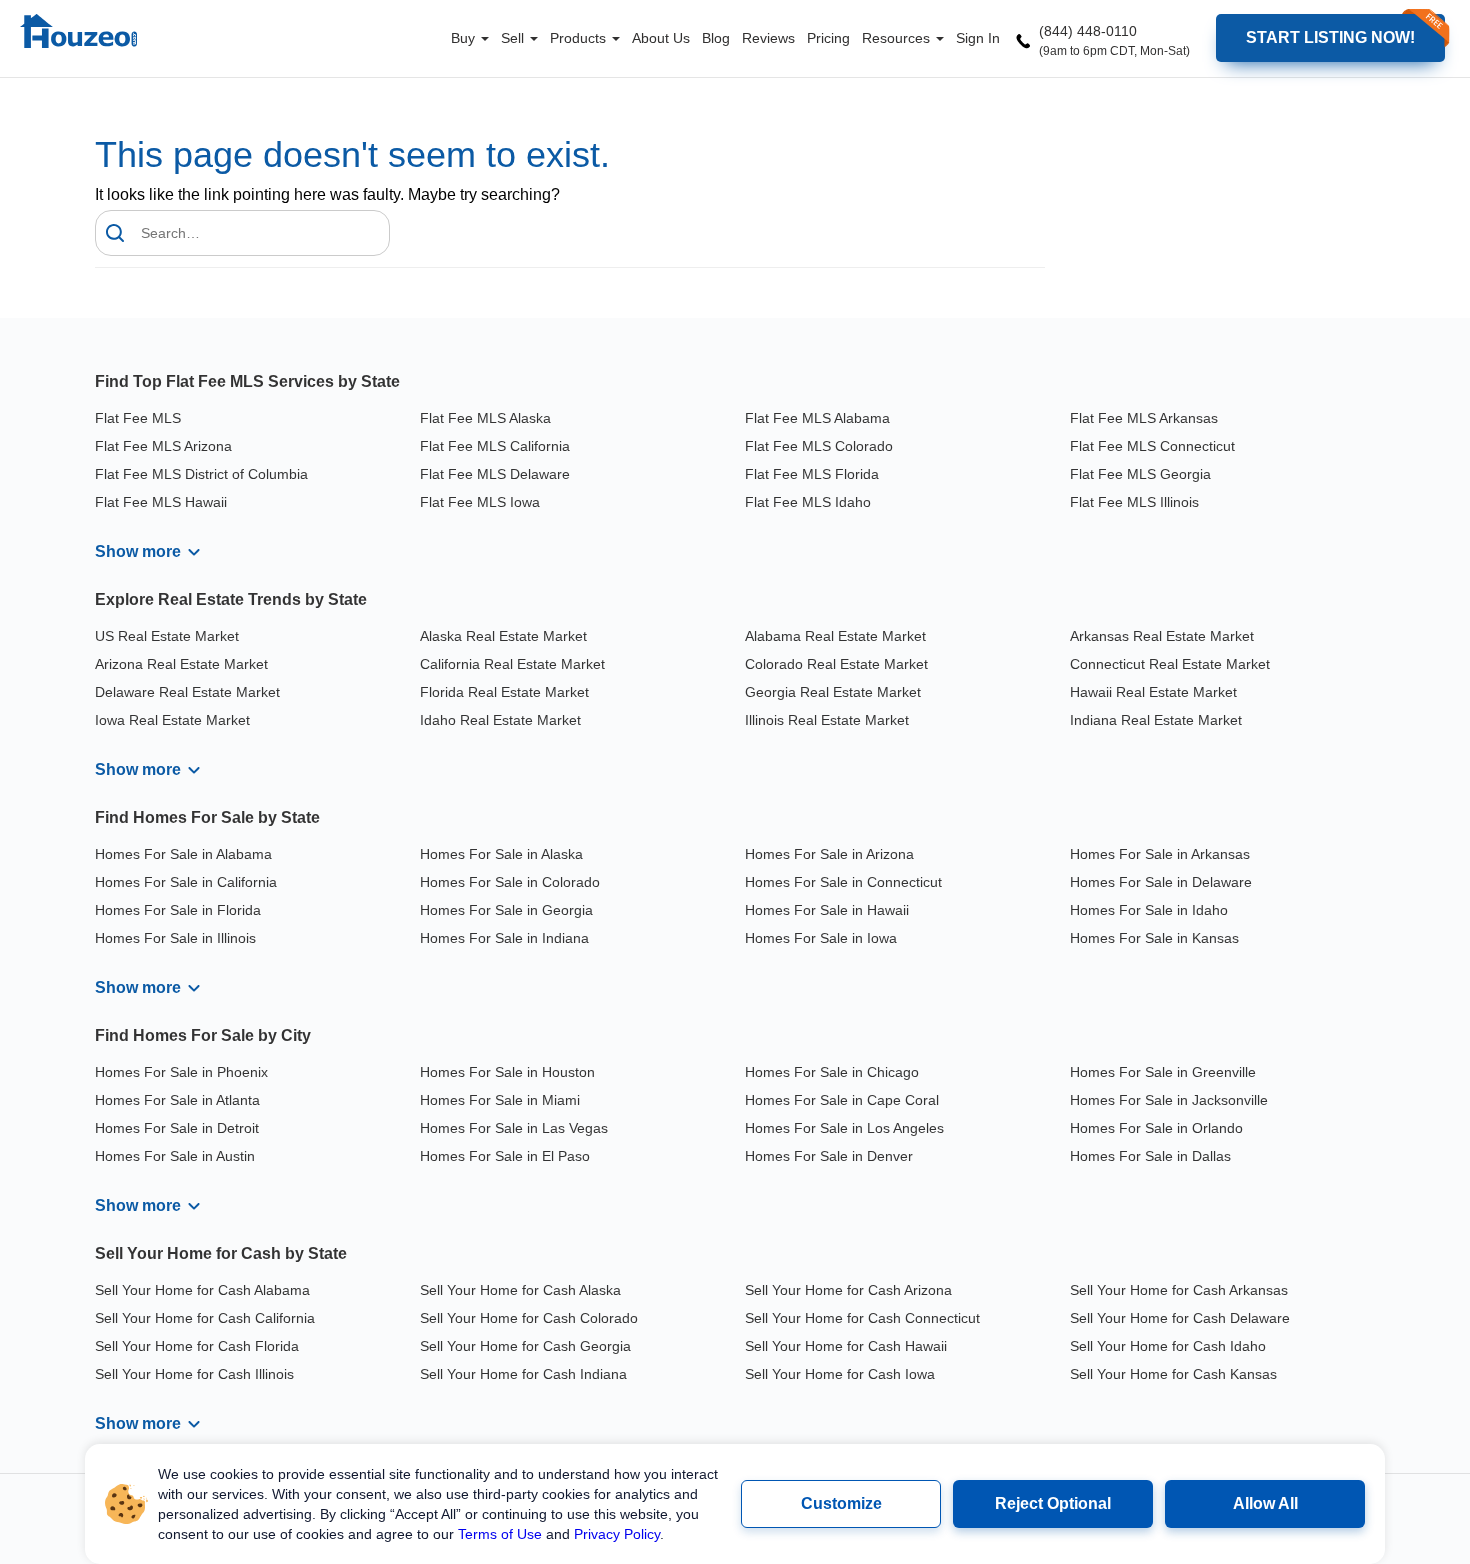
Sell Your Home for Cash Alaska (520, 1290)
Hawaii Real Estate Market (1153, 692)
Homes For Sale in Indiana (504, 938)
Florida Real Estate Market (504, 692)
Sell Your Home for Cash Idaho (1168, 1346)
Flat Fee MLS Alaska (485, 418)
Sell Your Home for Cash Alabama (202, 1290)
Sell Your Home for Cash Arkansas (1179, 1290)
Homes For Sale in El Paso (505, 1156)
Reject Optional (1053, 1503)
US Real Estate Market (167, 636)
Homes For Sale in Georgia (506, 910)
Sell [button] (514, 38)
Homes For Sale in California (186, 882)
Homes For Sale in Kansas (1154, 938)
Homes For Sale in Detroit (177, 1128)
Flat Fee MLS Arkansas (1144, 418)
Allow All (1265, 1503)
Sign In (978, 38)
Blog (716, 38)
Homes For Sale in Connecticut (843, 882)
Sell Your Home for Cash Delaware (1180, 1318)
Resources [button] (898, 38)
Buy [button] (465, 38)
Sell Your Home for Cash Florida (197, 1346)
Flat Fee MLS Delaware (495, 474)
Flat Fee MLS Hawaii (161, 502)
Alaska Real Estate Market (503, 636)
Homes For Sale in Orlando (1156, 1128)
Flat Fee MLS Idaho (808, 502)
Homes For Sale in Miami (500, 1100)
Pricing (828, 38)
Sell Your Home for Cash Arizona (848, 1290)
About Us (661, 38)
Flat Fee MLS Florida (812, 474)
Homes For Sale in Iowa (821, 938)
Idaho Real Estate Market (500, 720)
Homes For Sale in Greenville (1163, 1072)
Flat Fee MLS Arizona (163, 446)
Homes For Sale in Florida (178, 910)
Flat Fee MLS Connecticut (1152, 446)
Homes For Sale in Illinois (175, 938)
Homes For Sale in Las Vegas (514, 1128)
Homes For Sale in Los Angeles (844, 1128)
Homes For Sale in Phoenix (181, 1072)
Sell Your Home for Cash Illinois (194, 1374)
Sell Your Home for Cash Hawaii (846, 1346)
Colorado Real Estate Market (836, 664)
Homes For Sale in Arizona (829, 854)
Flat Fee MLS (138, 418)
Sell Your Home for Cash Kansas (1173, 1374)
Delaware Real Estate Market (187, 692)
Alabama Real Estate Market (835, 636)
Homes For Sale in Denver (829, 1156)
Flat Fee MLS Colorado (819, 446)
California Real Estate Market (512, 664)
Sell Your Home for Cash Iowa (840, 1374)
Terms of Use (500, 1534)
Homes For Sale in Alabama (183, 854)
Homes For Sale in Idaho (1149, 910)
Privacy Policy (617, 1534)
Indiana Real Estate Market (1156, 720)
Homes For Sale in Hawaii (827, 910)
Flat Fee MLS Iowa (480, 502)
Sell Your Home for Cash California (205, 1318)
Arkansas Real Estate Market (1162, 636)
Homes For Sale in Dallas (1150, 1156)
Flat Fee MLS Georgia (1140, 474)
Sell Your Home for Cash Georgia (525, 1346)
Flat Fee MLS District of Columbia (201, 474)
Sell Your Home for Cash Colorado (529, 1318)
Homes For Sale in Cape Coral (842, 1100)
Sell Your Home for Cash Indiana (523, 1374)
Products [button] (580, 38)
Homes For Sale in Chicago (832, 1072)
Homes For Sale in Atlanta (177, 1100)
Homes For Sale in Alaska (501, 854)
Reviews (768, 38)
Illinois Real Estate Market (827, 720)
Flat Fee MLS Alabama (817, 418)
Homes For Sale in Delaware (1161, 882)
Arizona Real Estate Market (181, 664)
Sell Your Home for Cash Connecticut (862, 1318)
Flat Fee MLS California (495, 446)
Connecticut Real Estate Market (1170, 664)
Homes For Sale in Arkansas (1160, 854)
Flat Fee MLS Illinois (1134, 502)
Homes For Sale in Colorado (510, 882)
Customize (841, 1503)
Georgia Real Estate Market (833, 692)
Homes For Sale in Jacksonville (1169, 1100)
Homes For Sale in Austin (175, 1156)
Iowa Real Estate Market (172, 720)
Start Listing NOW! (1330, 37)
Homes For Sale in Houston (507, 1072)
